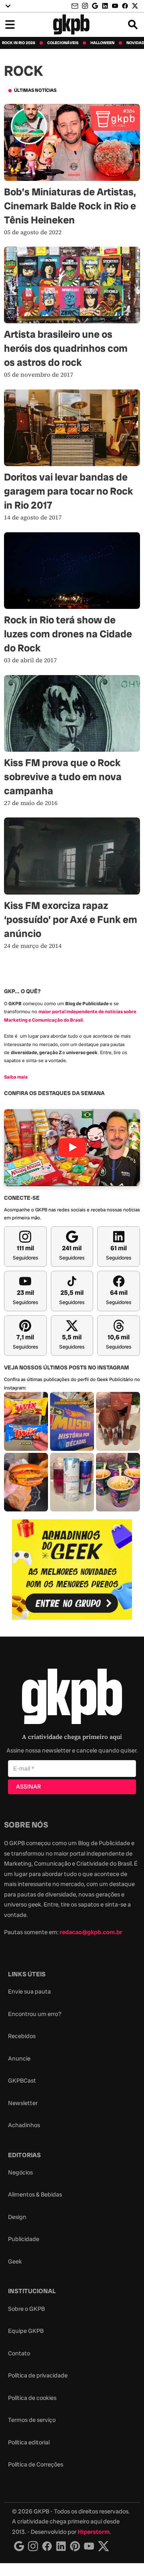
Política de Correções (36, 2464)
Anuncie (19, 2059)
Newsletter (23, 2103)
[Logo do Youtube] (89, 2546)
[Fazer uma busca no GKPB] (133, 24)
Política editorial (29, 2442)
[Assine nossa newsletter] (76, 6)
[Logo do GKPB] (72, 1698)
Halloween (102, 43)
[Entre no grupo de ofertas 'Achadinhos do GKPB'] (72, 1570)
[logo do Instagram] (19, 2546)
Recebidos (22, 2036)
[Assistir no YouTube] (72, 1147)
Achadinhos (24, 2125)
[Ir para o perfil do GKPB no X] (135, 6)
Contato (19, 2353)
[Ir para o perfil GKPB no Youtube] (115, 6)
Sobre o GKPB (26, 2309)
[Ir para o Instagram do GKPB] (85, 6)
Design (17, 2217)
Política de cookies (32, 2398)
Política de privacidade (38, 2375)
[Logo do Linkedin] (61, 2546)
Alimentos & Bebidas (35, 2195)
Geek (15, 2262)
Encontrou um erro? (35, 2014)
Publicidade (24, 2239)
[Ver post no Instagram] (26, 1421)
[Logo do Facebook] (47, 2546)
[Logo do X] (104, 2546)
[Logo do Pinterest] (75, 2546)
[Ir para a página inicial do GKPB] (71, 24)
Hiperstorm (94, 2532)
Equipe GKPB (26, 2331)
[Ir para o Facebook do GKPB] (125, 6)
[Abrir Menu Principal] (10, 24)
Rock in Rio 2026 (19, 43)
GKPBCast (22, 2081)
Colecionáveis (63, 43)
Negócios (20, 2172)
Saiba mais (16, 1077)
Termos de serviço (32, 2420)
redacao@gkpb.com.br (91, 1932)
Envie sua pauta (29, 1992)
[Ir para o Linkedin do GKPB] (105, 6)
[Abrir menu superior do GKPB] (8, 6)
